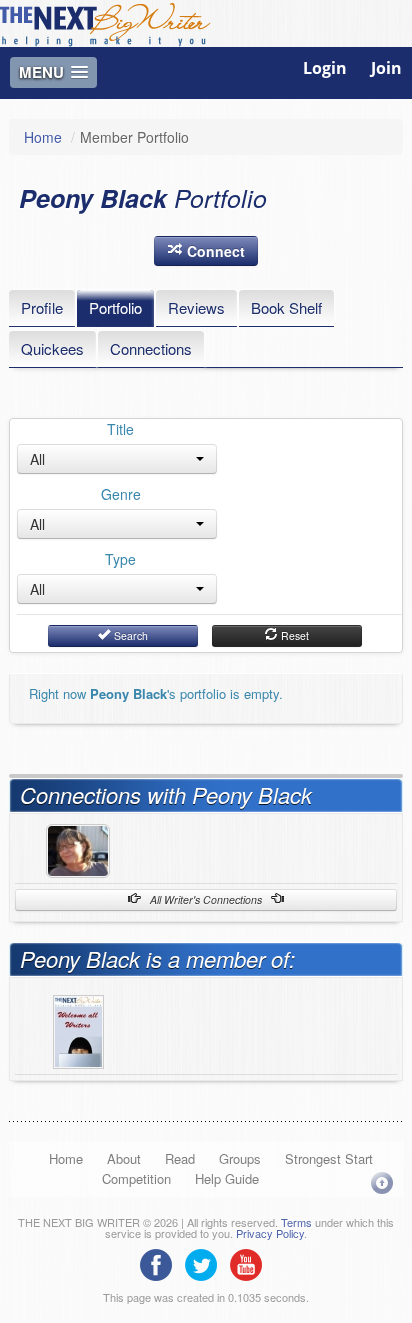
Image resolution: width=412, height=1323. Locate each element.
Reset (293, 635)
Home (43, 137)
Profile (42, 307)
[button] (206, 251)
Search (129, 635)
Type (120, 559)
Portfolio (115, 307)
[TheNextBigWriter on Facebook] (161, 1263)
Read (180, 1158)
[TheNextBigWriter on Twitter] (206, 1263)
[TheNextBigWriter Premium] (78, 1029)
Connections (151, 348)
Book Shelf (286, 307)
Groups (240, 1158)
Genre (121, 494)
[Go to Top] (382, 1182)
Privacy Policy (270, 1233)
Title (120, 429)
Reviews (196, 307)
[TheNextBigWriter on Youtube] (251, 1263)
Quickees (52, 348)
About (124, 1158)
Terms (296, 1222)
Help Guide (227, 1178)
